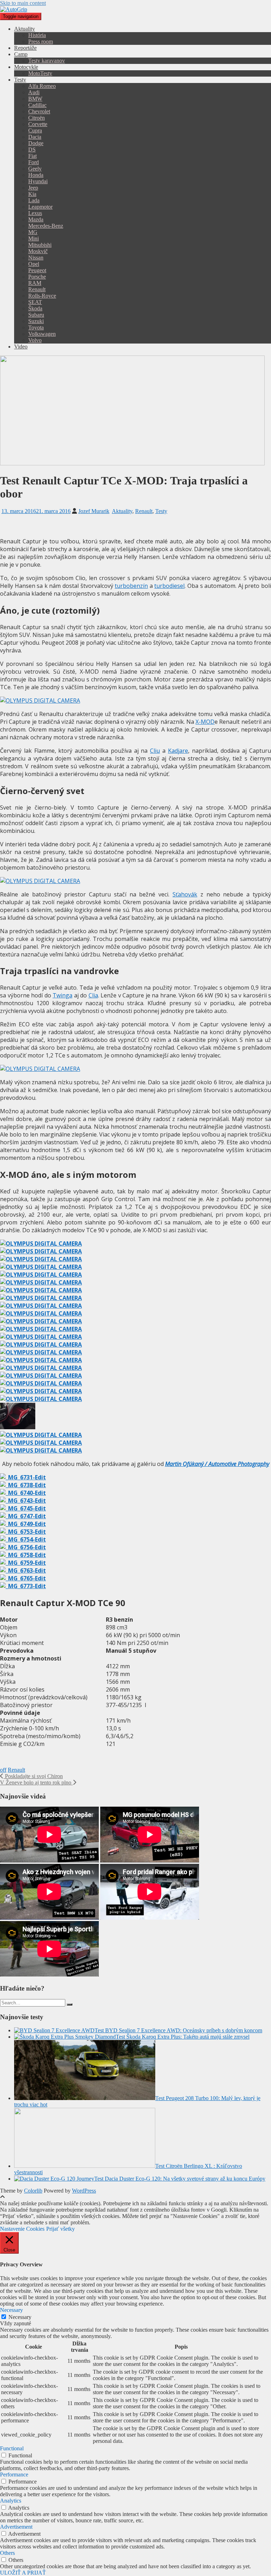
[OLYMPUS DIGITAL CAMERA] (41, 1244)
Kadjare (178, 751)
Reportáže (25, 48)
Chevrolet (39, 111)
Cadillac (37, 105)
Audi (34, 92)
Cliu (155, 751)
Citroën (37, 118)
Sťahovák (185, 894)
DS (32, 150)
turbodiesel (169, 586)
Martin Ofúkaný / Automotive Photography (217, 1464)
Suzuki (36, 321)
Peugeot (37, 270)
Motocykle (26, 67)
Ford (34, 162)
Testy (20, 80)
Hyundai (38, 181)
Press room (41, 41)
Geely (35, 169)
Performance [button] (14, 2474)
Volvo (35, 340)
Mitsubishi (40, 245)
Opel (34, 264)
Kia (32, 194)
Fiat (32, 156)
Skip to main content (23, 3)
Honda (36, 175)
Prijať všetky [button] (61, 2229)
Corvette (38, 124)
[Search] (70, 2004)
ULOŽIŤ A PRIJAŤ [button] (23, 2573)
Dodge (36, 143)
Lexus (35, 213)
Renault (37, 289)
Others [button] (7, 2553)
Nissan (36, 258)
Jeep (33, 188)
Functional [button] (12, 2448)
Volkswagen (42, 334)
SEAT (35, 302)
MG (33, 232)
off (3, 1770)
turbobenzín (131, 586)
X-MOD (205, 722)
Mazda (36, 219)
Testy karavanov (47, 61)
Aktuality (25, 29)
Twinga (62, 995)
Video (21, 347)
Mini (34, 238)
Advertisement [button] (16, 2527)
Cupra (35, 130)
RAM (35, 283)
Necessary (20, 2317)
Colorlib (33, 2191)
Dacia (35, 137)
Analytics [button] (11, 2501)
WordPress (84, 2191)
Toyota (36, 327)
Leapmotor (40, 207)
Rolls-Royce (42, 296)
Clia (93, 995)
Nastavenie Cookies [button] (22, 2229)
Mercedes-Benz (46, 226)
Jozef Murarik (94, 511)
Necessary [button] (11, 2310)
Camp (21, 54)
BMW (35, 99)
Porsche (37, 277)
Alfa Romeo (42, 86)
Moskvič (38, 251)
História (37, 35)
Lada (34, 200)
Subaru (36, 315)
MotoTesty (40, 73)
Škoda (35, 308)
